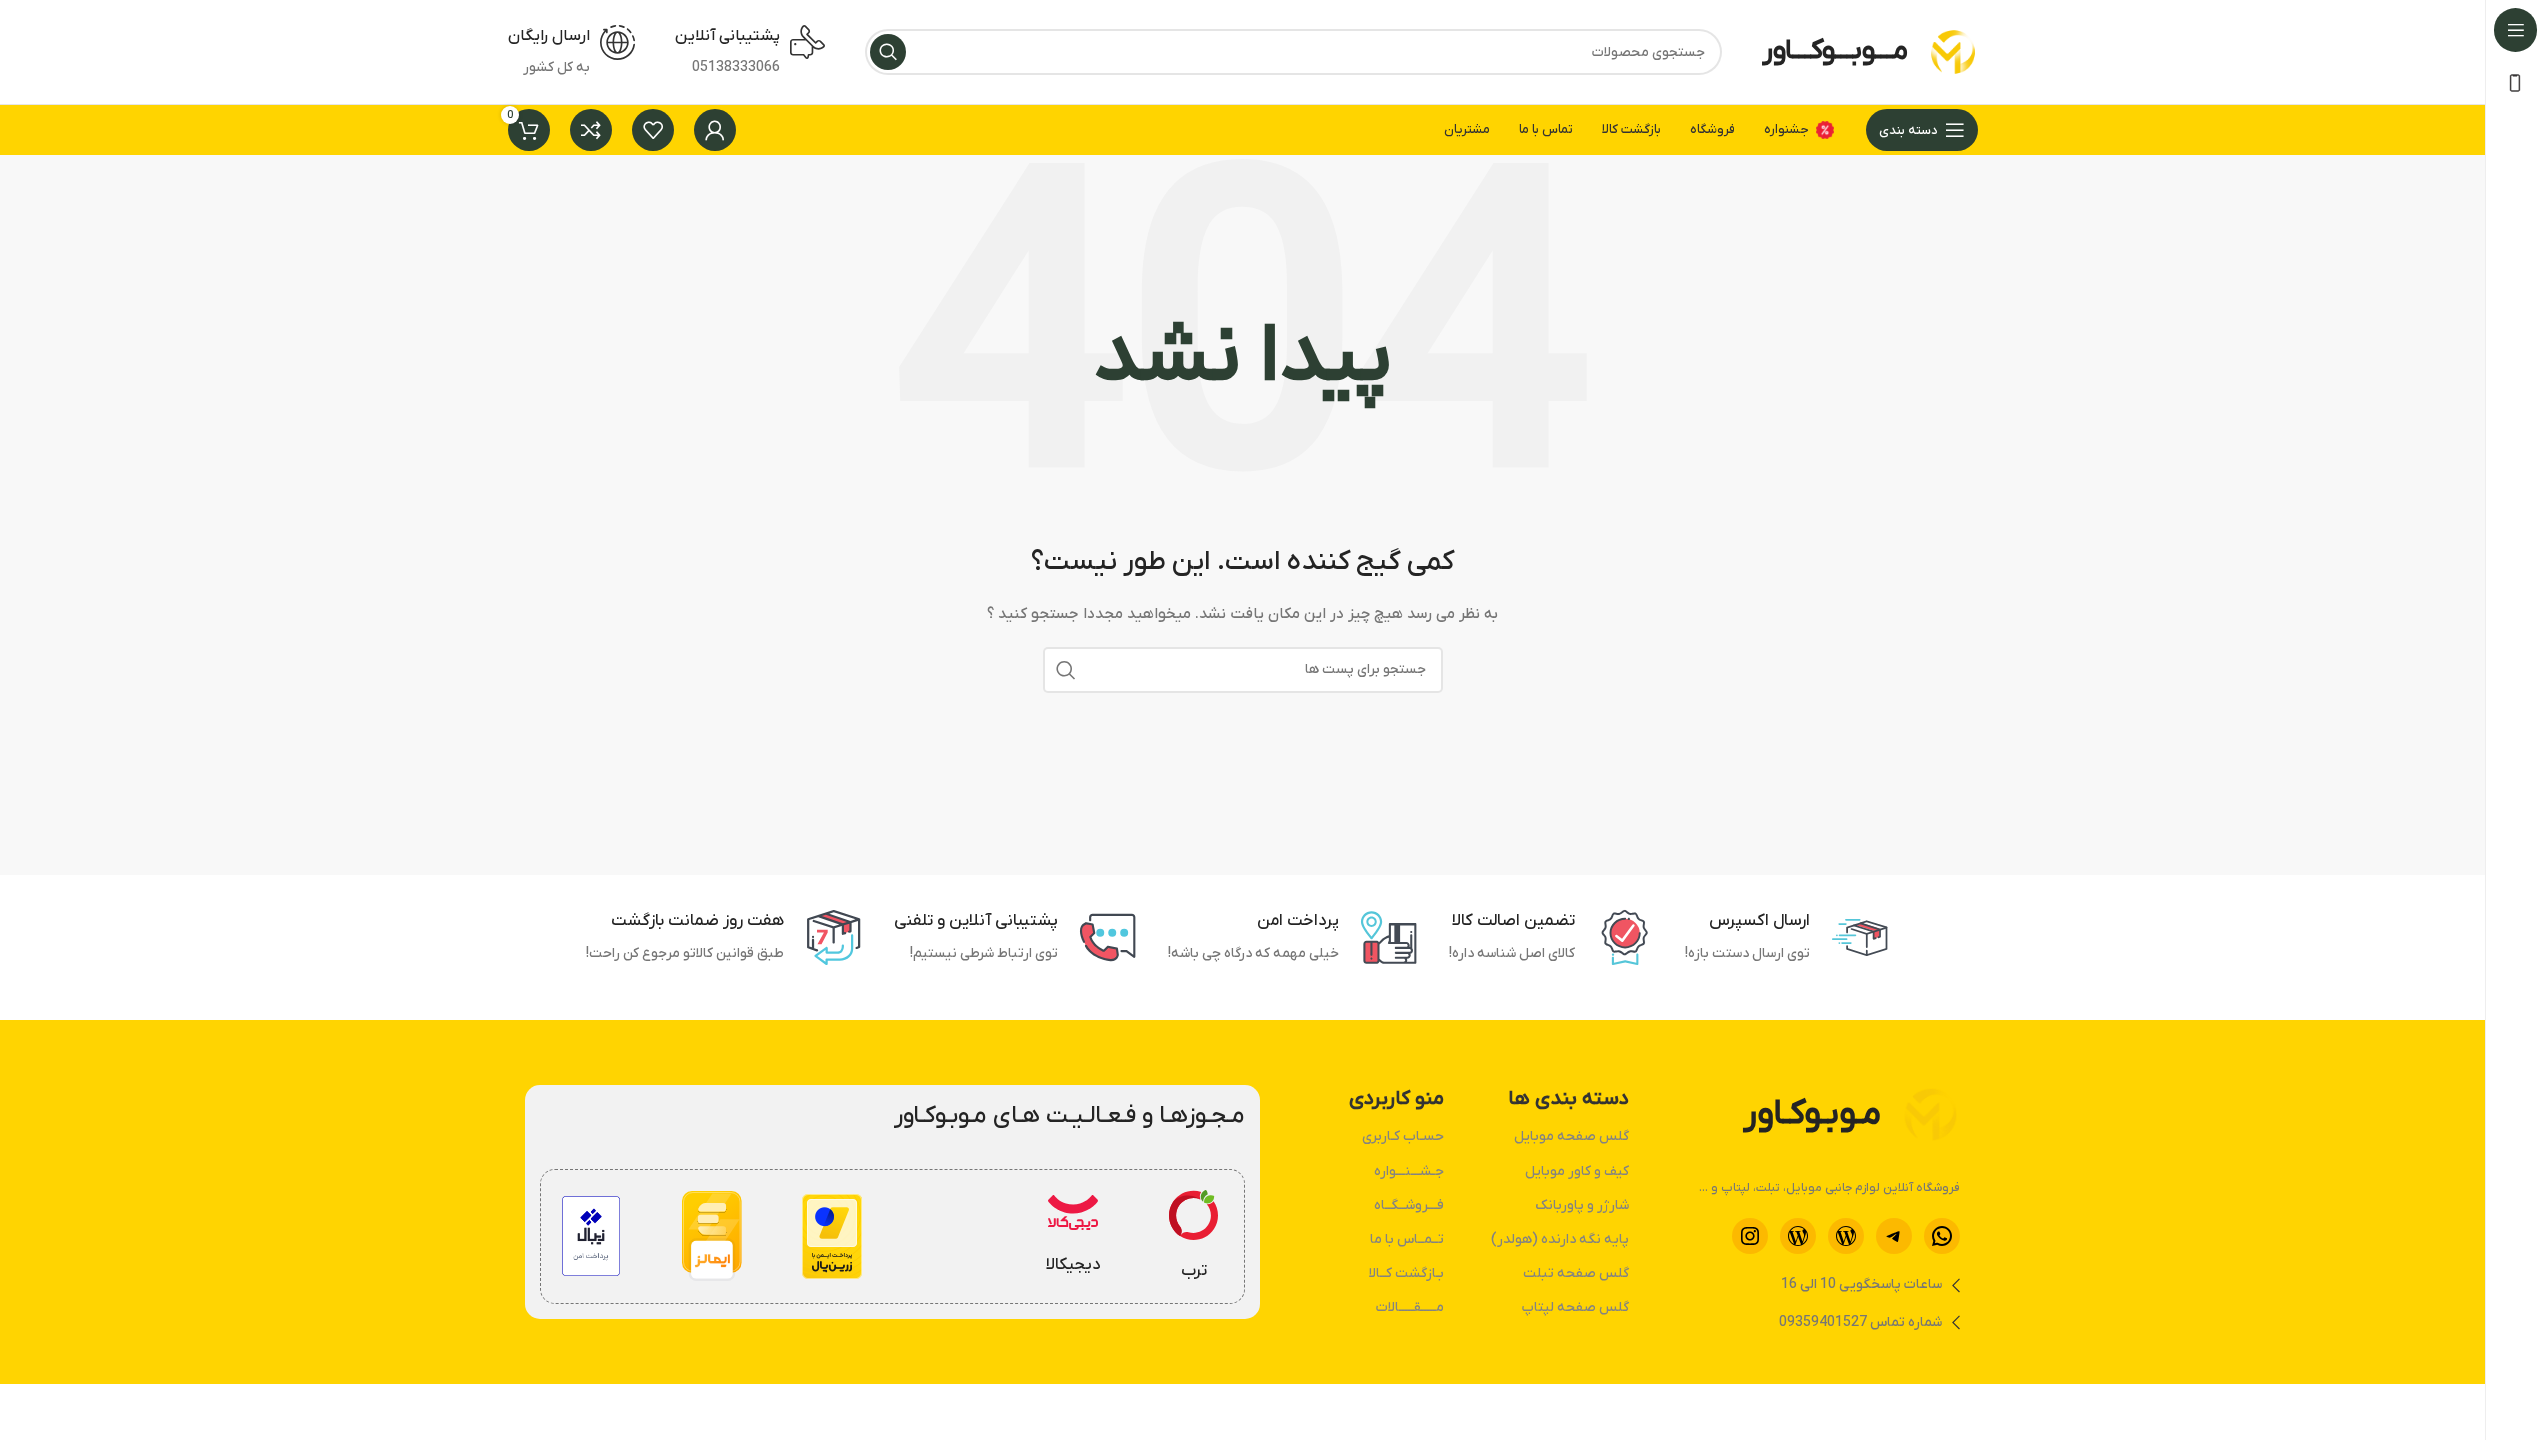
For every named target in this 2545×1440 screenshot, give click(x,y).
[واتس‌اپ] (1942, 1236)
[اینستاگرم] (1750, 1236)
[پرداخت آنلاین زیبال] (590, 1235)
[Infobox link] (1194, 1237)
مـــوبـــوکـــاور (1835, 51)
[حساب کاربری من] (715, 130)
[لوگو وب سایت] (1953, 51)
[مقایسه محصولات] (591, 130)
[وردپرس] (1846, 1236)
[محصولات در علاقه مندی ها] (653, 130)
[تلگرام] (1894, 1236)
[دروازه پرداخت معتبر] (832, 1236)
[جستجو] (888, 52)
